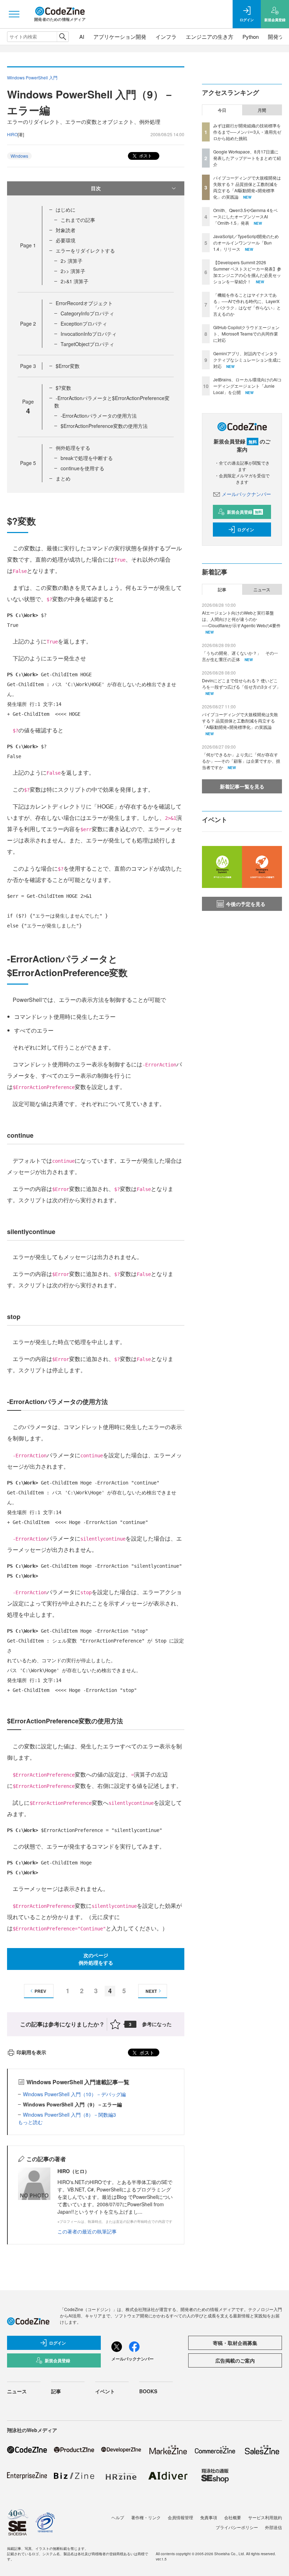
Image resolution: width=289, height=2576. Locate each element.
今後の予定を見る (246, 904)
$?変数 (63, 388)
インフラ (166, 37)
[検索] (63, 37)
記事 (222, 589)
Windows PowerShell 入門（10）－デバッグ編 (74, 2094)
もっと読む (30, 2122)
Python (251, 37)
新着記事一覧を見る (242, 786)
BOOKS (148, 2391)
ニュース (262, 589)
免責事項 (209, 2517)
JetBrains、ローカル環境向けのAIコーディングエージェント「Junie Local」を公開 (247, 386)
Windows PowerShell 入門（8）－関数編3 (69, 2115)
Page (28, 245)
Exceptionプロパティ (84, 323)
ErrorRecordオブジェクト (84, 303)
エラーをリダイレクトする (85, 250)
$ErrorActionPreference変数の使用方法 (104, 426)
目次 (96, 188)
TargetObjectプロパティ (87, 344)
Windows (19, 156)
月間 (262, 110)
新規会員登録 (244, 512)
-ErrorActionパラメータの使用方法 (99, 416)
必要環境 (66, 240)
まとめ (63, 478)
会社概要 (233, 2517)
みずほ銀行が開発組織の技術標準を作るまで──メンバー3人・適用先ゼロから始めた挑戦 (247, 132)
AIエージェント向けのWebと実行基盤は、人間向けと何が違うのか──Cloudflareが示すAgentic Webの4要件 (241, 619)
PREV (40, 1991)
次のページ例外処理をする (96, 1959)
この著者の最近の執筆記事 (87, 2231)
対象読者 (66, 230)
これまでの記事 (78, 220)
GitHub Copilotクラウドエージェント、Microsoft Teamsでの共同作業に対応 (246, 334)
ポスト (145, 155)
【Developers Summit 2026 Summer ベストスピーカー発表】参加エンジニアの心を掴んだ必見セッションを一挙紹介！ (247, 272)
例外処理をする (73, 448)
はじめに (66, 210)
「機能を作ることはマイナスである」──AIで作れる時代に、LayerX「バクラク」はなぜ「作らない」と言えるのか (247, 304)
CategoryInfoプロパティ (87, 313)
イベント (105, 2391)
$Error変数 (68, 366)
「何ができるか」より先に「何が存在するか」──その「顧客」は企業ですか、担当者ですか (241, 761)
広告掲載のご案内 (235, 2360)
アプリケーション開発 (120, 37)
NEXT (151, 1991)
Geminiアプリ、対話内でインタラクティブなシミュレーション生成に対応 (247, 360)
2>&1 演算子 (75, 281)
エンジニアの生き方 (210, 37)
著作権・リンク (146, 2517)
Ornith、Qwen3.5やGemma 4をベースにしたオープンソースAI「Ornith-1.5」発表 (245, 216)
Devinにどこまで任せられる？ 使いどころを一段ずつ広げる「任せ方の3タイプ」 (241, 684)
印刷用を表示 (31, 2052)
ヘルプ (118, 2517)
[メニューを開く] (14, 14)
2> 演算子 (72, 261)
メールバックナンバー (246, 494)
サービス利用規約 (265, 2517)
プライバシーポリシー (237, 2527)
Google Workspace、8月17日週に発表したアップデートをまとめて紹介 (247, 158)
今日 (222, 110)
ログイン (246, 530)
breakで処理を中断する (87, 458)
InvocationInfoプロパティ (89, 334)
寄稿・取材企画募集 (235, 2343)
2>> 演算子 (73, 271)
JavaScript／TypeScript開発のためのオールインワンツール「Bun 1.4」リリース (246, 243)
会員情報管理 (180, 2517)
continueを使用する (82, 468)
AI (82, 37)
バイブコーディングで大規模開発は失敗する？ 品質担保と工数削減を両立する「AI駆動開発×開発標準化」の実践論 (247, 187)
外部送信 (273, 2527)
